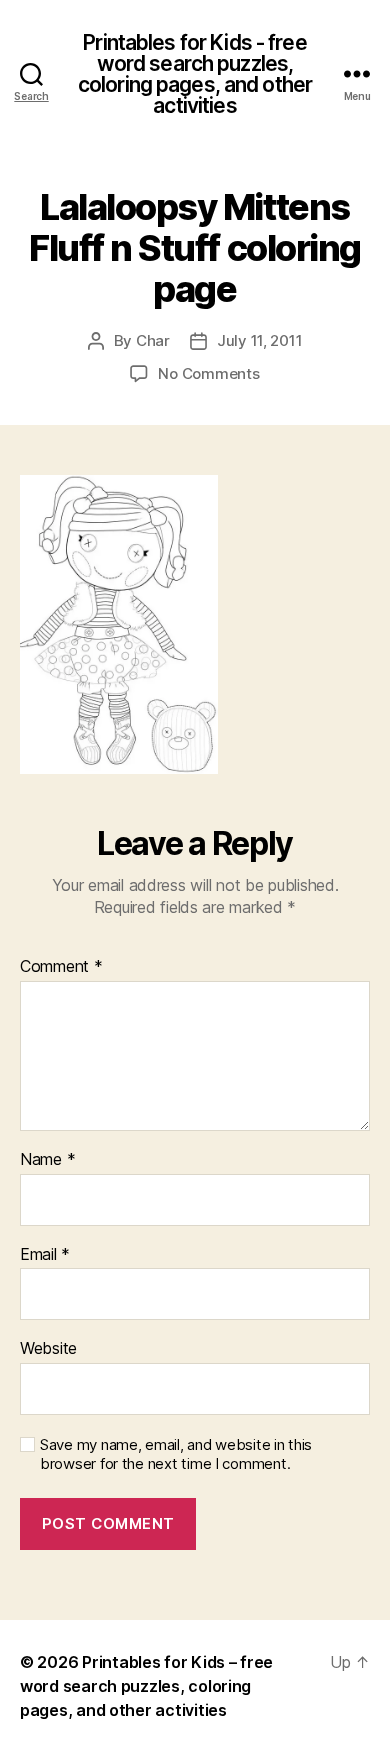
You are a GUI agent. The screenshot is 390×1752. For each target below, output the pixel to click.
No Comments (208, 373)
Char (153, 340)
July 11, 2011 (260, 340)
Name (47, 1160)
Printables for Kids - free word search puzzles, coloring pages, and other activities (195, 74)
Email (45, 1255)
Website (48, 1349)
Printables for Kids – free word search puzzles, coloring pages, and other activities (146, 1686)
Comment (61, 967)
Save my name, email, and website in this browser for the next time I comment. (176, 1454)
